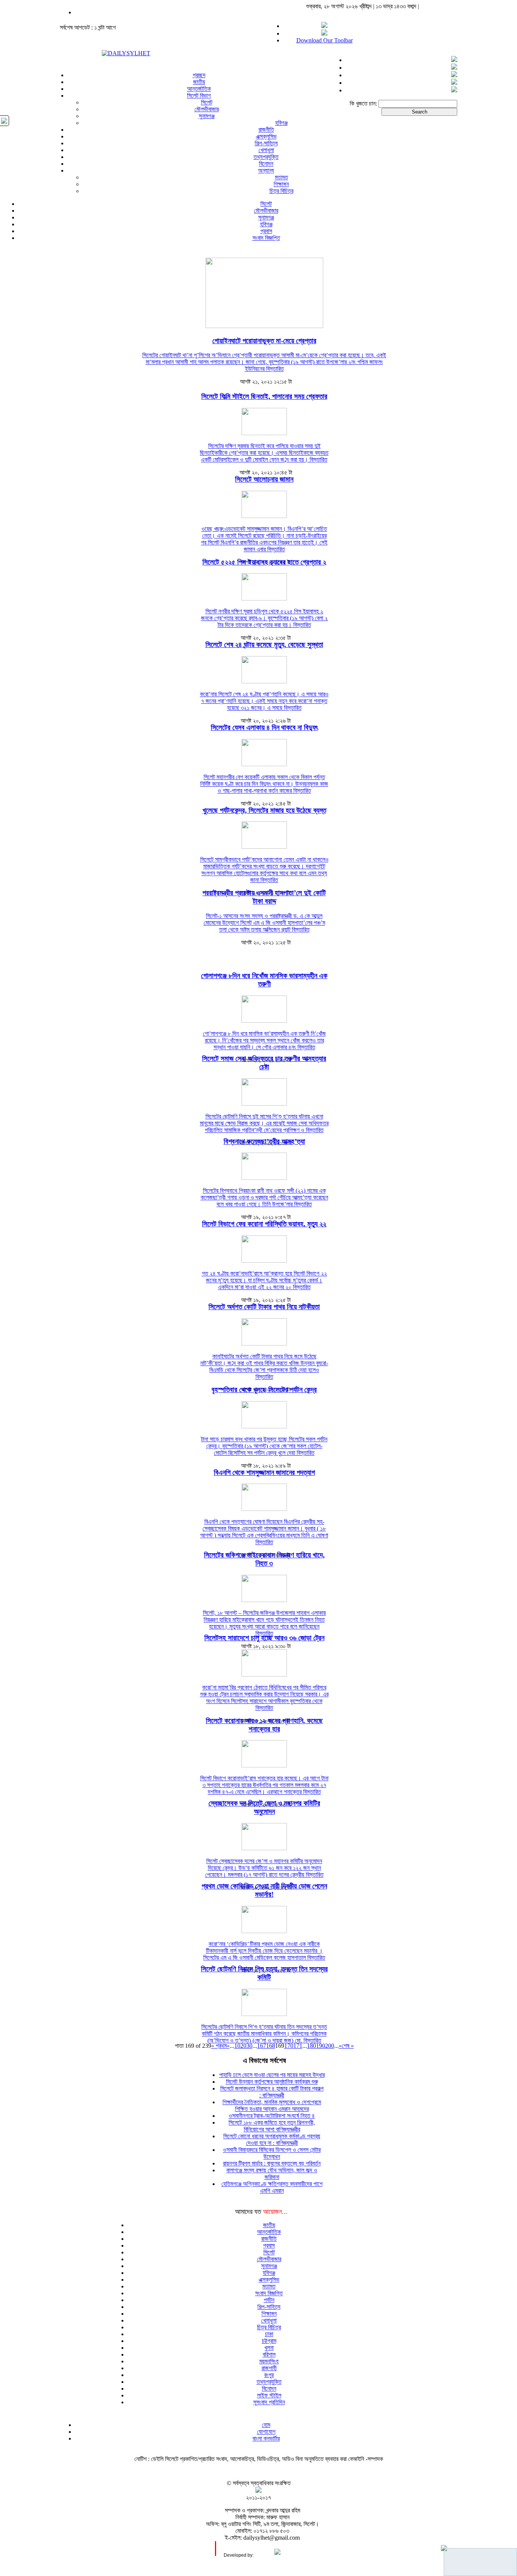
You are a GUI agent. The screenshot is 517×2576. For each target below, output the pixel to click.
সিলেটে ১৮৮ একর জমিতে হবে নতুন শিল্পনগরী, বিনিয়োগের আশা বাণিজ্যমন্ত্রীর (272, 2126)
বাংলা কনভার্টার (266, 2438)
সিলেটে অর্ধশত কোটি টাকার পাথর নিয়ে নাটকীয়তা (264, 1307)
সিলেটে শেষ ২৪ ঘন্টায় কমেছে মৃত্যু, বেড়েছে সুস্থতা (264, 645)
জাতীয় (199, 82)
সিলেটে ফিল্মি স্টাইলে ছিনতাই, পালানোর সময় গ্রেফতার (264, 396)
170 (289, 2046)
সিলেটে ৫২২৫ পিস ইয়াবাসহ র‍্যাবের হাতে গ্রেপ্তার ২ (264, 562)
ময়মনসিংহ (269, 2361)
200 (330, 2046)
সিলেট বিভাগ (199, 96)
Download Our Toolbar (325, 40)
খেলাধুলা (266, 150)
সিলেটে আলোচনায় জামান (264, 479)
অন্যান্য (266, 170)
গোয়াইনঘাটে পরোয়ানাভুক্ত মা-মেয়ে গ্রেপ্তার (264, 341)
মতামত (281, 177)
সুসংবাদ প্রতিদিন (269, 2402)
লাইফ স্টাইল (269, 2395)
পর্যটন (269, 2300)
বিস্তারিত (275, 369)
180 (311, 2046)
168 (271, 2046)
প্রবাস (266, 231)
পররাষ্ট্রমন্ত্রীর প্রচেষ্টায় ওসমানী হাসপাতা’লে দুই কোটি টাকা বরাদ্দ (264, 897)
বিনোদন (266, 164)
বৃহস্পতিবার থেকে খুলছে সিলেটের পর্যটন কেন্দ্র (264, 1390)
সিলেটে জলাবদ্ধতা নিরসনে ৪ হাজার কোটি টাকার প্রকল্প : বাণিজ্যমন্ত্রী (272, 2092)
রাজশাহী (269, 2368)
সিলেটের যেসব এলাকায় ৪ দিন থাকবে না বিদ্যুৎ (264, 727)
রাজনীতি (266, 130)
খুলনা (269, 2348)
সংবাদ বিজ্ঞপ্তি (266, 238)
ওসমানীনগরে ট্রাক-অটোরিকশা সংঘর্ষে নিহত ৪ (272, 2116)
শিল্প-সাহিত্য (266, 143)
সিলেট (207, 102)
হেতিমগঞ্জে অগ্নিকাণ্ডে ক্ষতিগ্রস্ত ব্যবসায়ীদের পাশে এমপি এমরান (272, 2187)
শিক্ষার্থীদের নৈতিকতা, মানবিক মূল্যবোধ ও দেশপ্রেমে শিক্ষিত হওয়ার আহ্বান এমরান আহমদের (272, 2105)
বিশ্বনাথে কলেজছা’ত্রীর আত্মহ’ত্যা (264, 1141)
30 (249, 2046)
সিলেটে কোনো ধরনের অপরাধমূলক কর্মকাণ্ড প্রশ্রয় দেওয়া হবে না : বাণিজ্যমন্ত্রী (272, 2140)
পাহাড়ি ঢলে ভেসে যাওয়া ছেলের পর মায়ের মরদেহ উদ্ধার (272, 2075)
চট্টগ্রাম (269, 2341)
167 (262, 2046)
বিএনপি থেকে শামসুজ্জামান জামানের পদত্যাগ (264, 1472)
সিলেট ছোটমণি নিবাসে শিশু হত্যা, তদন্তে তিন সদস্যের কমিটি (264, 1973)
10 (237, 2046)
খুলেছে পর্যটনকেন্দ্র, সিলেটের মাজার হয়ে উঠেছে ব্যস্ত (264, 810)
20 (243, 2046)
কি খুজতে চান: (363, 103)
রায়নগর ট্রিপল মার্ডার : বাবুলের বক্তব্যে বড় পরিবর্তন (272, 2163)
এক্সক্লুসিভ (266, 136)
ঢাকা (269, 2334)
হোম (266, 2425)
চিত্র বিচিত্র (281, 191)
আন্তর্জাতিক (199, 89)
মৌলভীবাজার (207, 109)
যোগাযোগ (266, 2432)
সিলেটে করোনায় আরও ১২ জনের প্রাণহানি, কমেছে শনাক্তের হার (264, 1725)
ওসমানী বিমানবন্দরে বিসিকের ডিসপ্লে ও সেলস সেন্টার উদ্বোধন (272, 2153)
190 (321, 2046)
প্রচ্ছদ (199, 75)
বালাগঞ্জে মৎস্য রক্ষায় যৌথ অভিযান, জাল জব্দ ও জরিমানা (272, 2174)
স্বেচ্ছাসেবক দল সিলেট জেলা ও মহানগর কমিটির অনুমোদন (264, 1807)
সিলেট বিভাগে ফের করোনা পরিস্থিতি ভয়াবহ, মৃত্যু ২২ (264, 1224)
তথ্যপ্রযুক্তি (266, 157)
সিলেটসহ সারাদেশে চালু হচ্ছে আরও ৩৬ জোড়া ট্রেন (264, 1638)
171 (298, 2046)
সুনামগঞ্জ (207, 116)
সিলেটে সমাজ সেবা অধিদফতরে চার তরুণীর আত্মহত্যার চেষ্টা (264, 1063)
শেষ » (348, 2046)
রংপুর (269, 2375)
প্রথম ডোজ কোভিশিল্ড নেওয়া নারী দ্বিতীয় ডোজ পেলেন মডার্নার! (264, 1890)
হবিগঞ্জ (281, 123)
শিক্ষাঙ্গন (281, 184)
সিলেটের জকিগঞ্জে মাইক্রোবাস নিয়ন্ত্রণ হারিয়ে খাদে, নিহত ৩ (264, 1559)
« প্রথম (219, 2046)
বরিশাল (269, 2354)
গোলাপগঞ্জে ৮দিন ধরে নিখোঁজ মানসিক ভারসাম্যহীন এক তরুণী (264, 980)
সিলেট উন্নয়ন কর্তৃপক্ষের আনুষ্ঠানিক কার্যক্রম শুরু (272, 2082)
